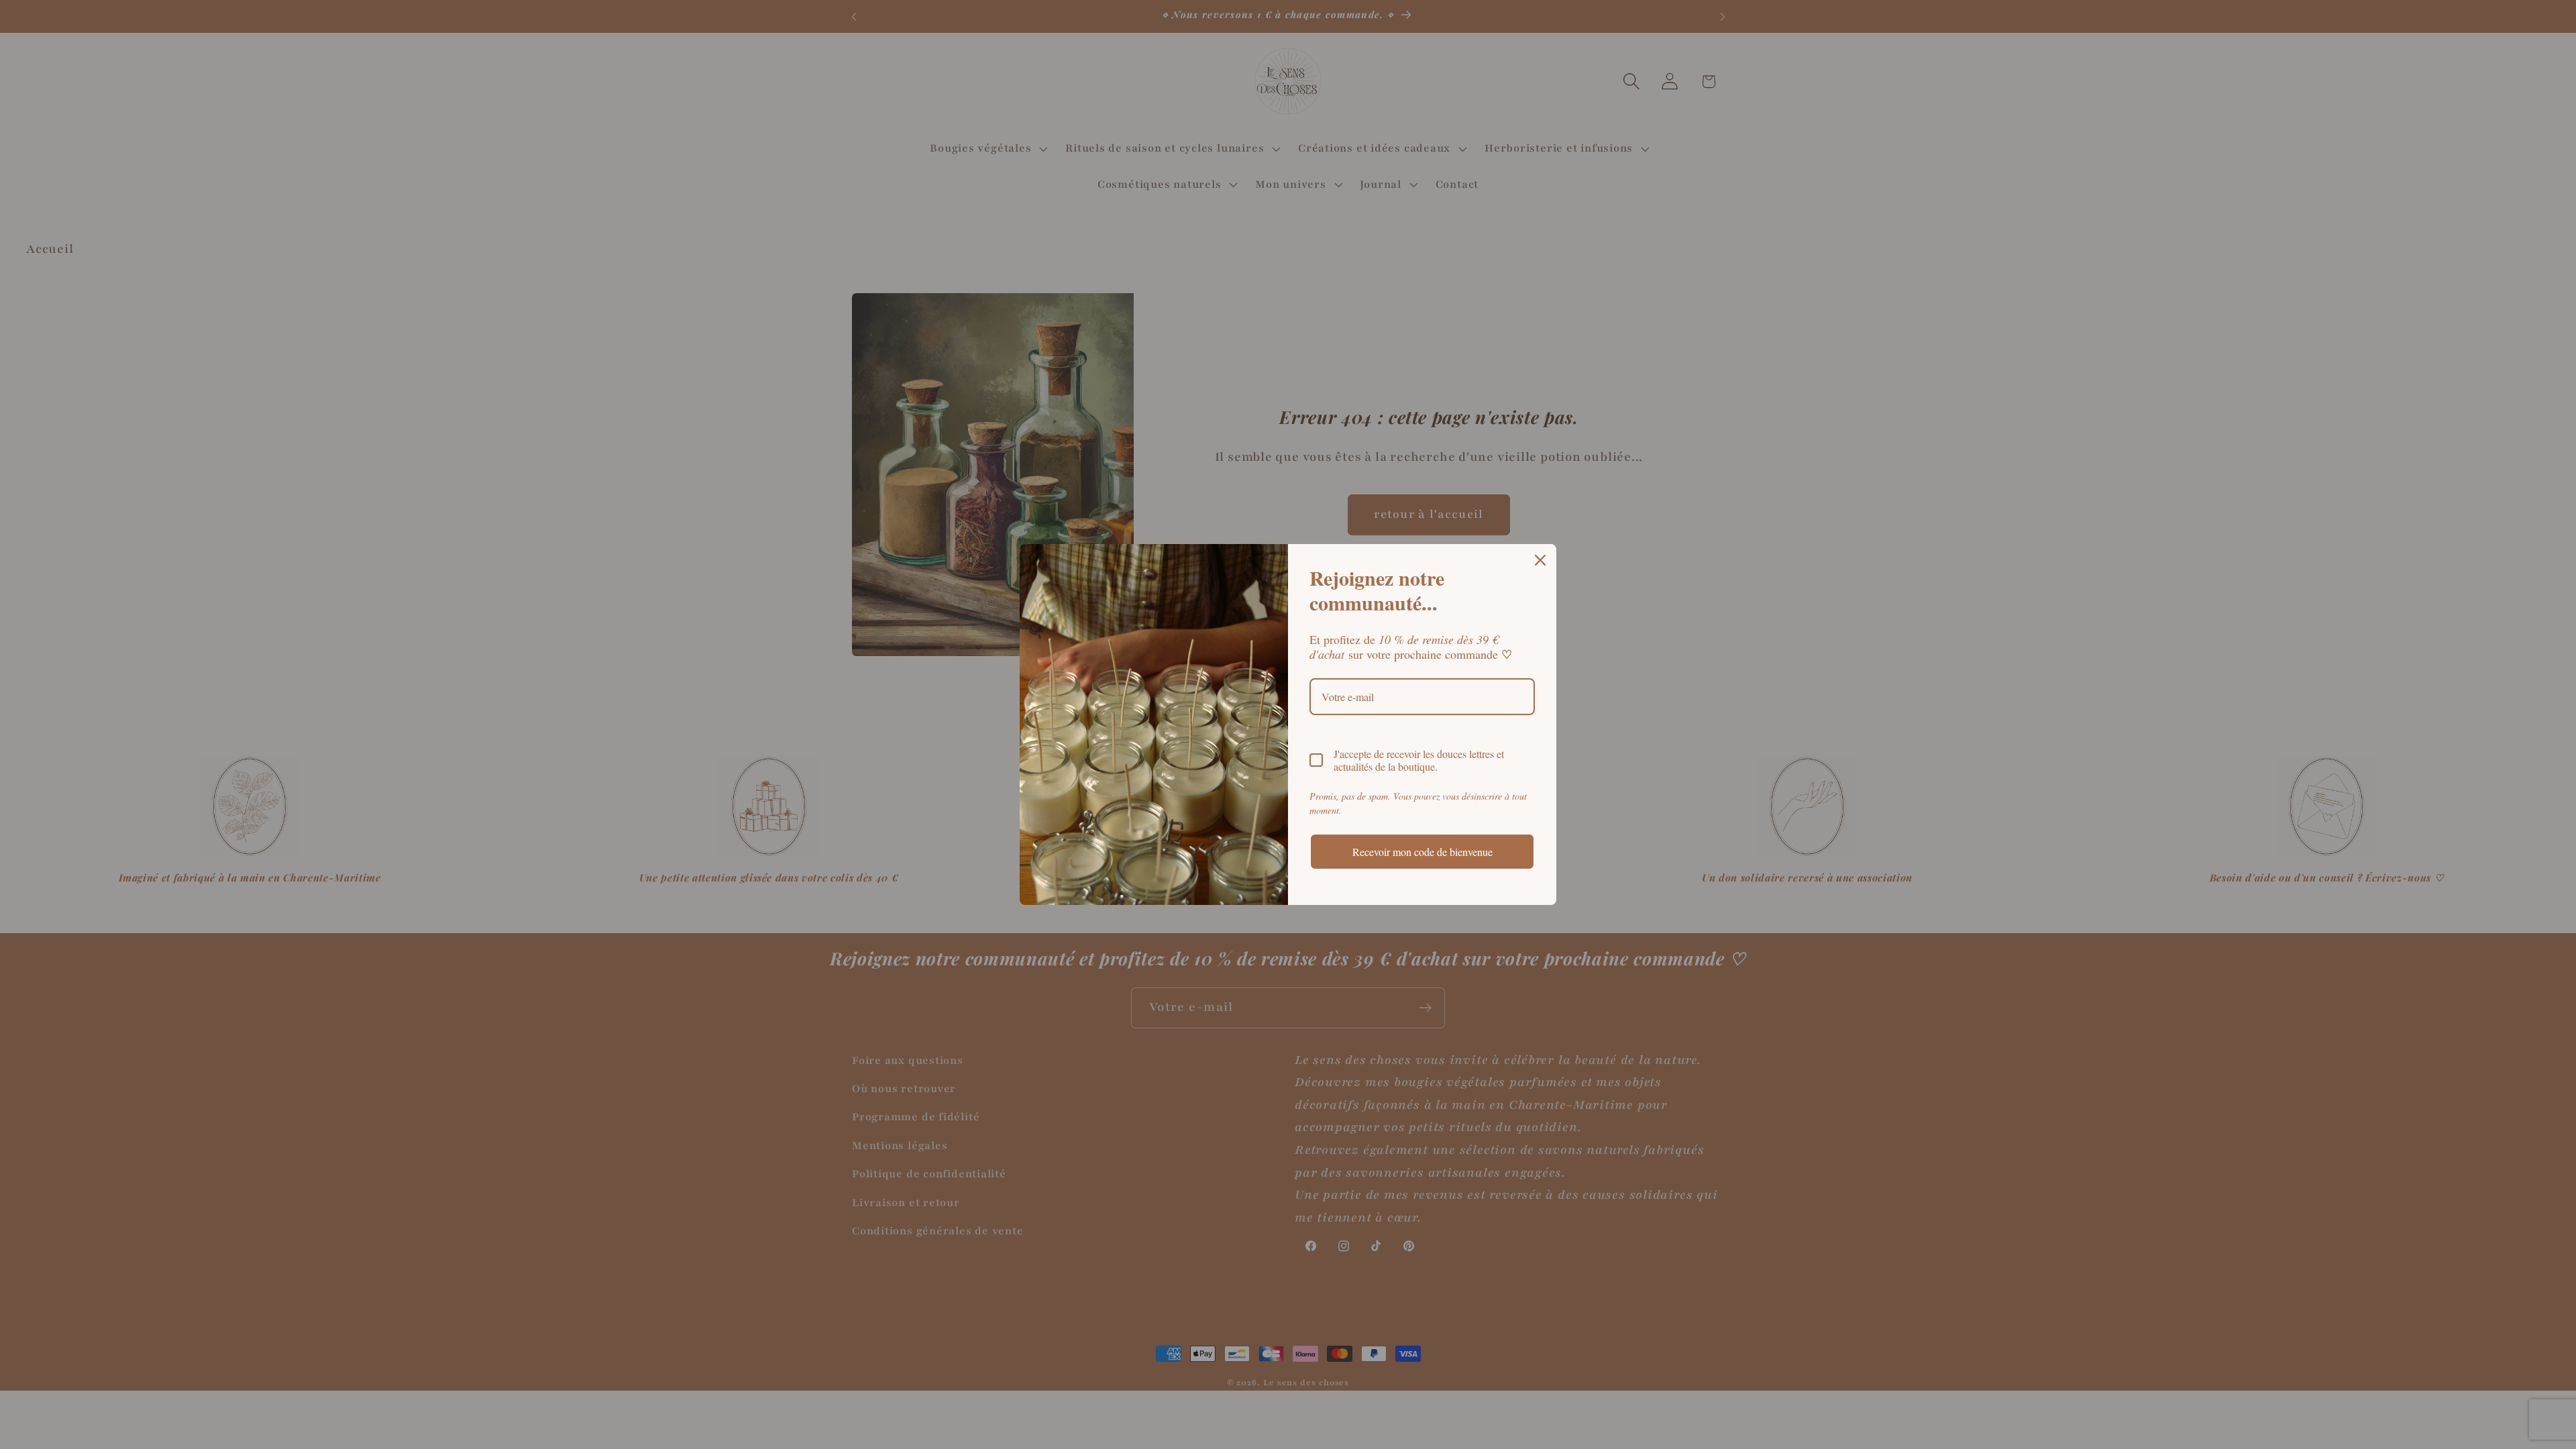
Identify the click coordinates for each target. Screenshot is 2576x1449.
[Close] (1540, 560)
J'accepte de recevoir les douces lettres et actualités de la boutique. (1419, 760)
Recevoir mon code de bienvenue (1423, 852)
